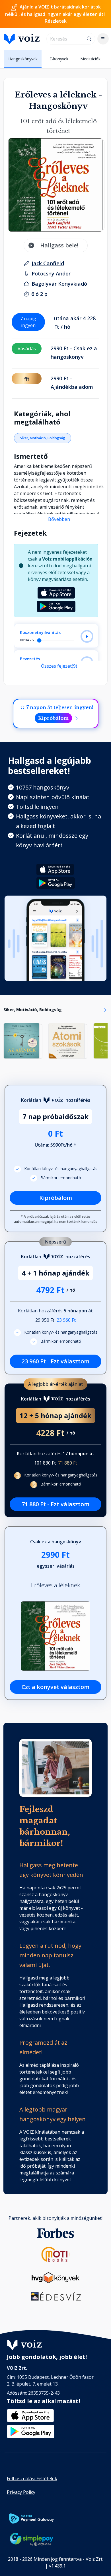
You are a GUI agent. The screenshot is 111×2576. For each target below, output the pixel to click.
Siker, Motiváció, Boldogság (43, 438)
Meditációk (90, 59)
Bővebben (59, 519)
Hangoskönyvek (23, 59)
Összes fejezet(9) (59, 666)
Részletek (56, 21)
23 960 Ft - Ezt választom (55, 1361)
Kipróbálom (53, 718)
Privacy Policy (21, 2492)
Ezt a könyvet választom (56, 1687)
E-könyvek (59, 59)
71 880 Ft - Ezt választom (55, 1504)
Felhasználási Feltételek (32, 2479)
